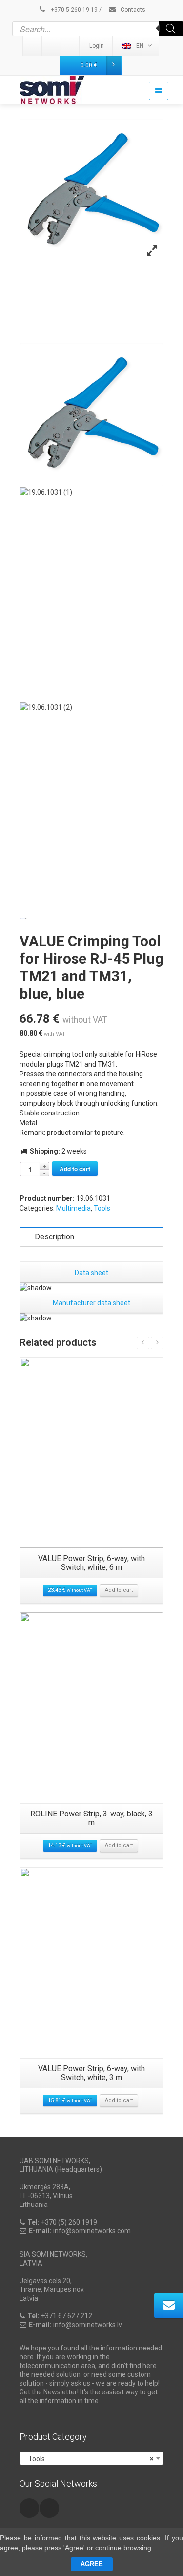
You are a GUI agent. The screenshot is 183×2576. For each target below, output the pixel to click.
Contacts (132, 10)
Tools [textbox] (89, 2459)
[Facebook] (71, 46)
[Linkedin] (33, 46)
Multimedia (73, 1208)
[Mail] (52, 46)
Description (54, 1237)
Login (97, 46)
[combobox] (91, 2458)
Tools (102, 1208)
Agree (92, 2564)
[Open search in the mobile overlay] (98, 29)
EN (140, 46)
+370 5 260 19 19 (73, 10)
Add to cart (75, 1169)
